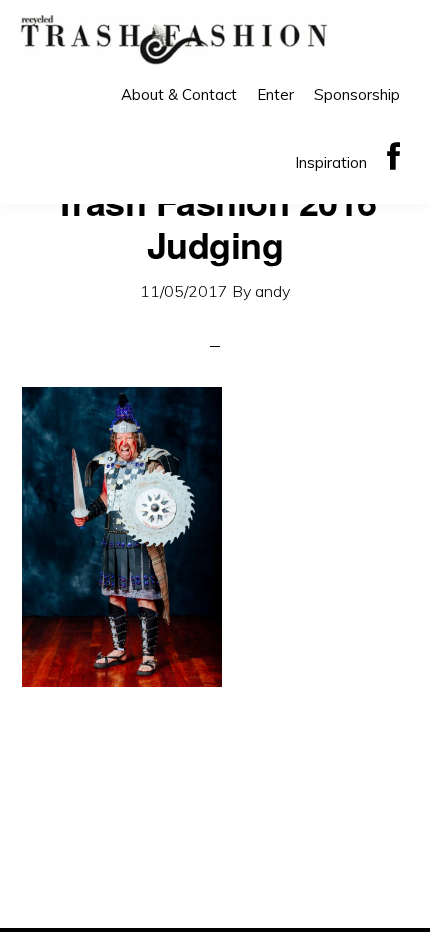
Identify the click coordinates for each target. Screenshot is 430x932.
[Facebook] (393, 157)
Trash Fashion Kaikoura (174, 40)
